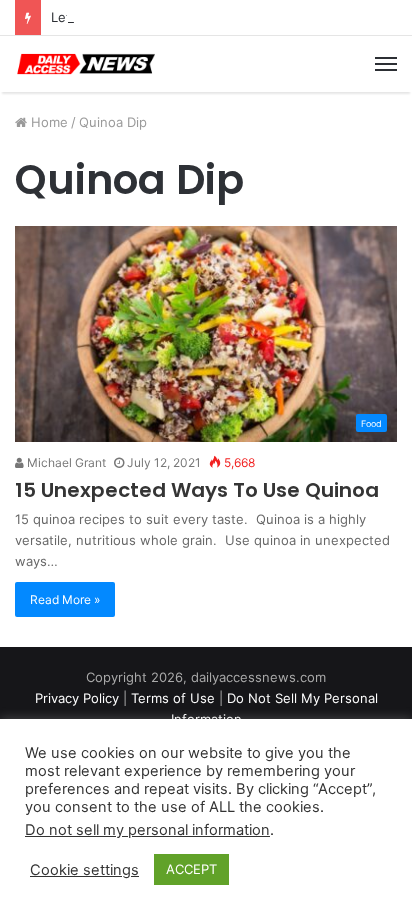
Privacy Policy (77, 698)
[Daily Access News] (85, 64)
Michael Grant (65, 462)
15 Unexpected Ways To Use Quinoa (197, 490)
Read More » (65, 599)
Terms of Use (173, 698)
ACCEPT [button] (191, 869)
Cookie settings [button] (84, 870)
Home (47, 122)
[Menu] (386, 64)
